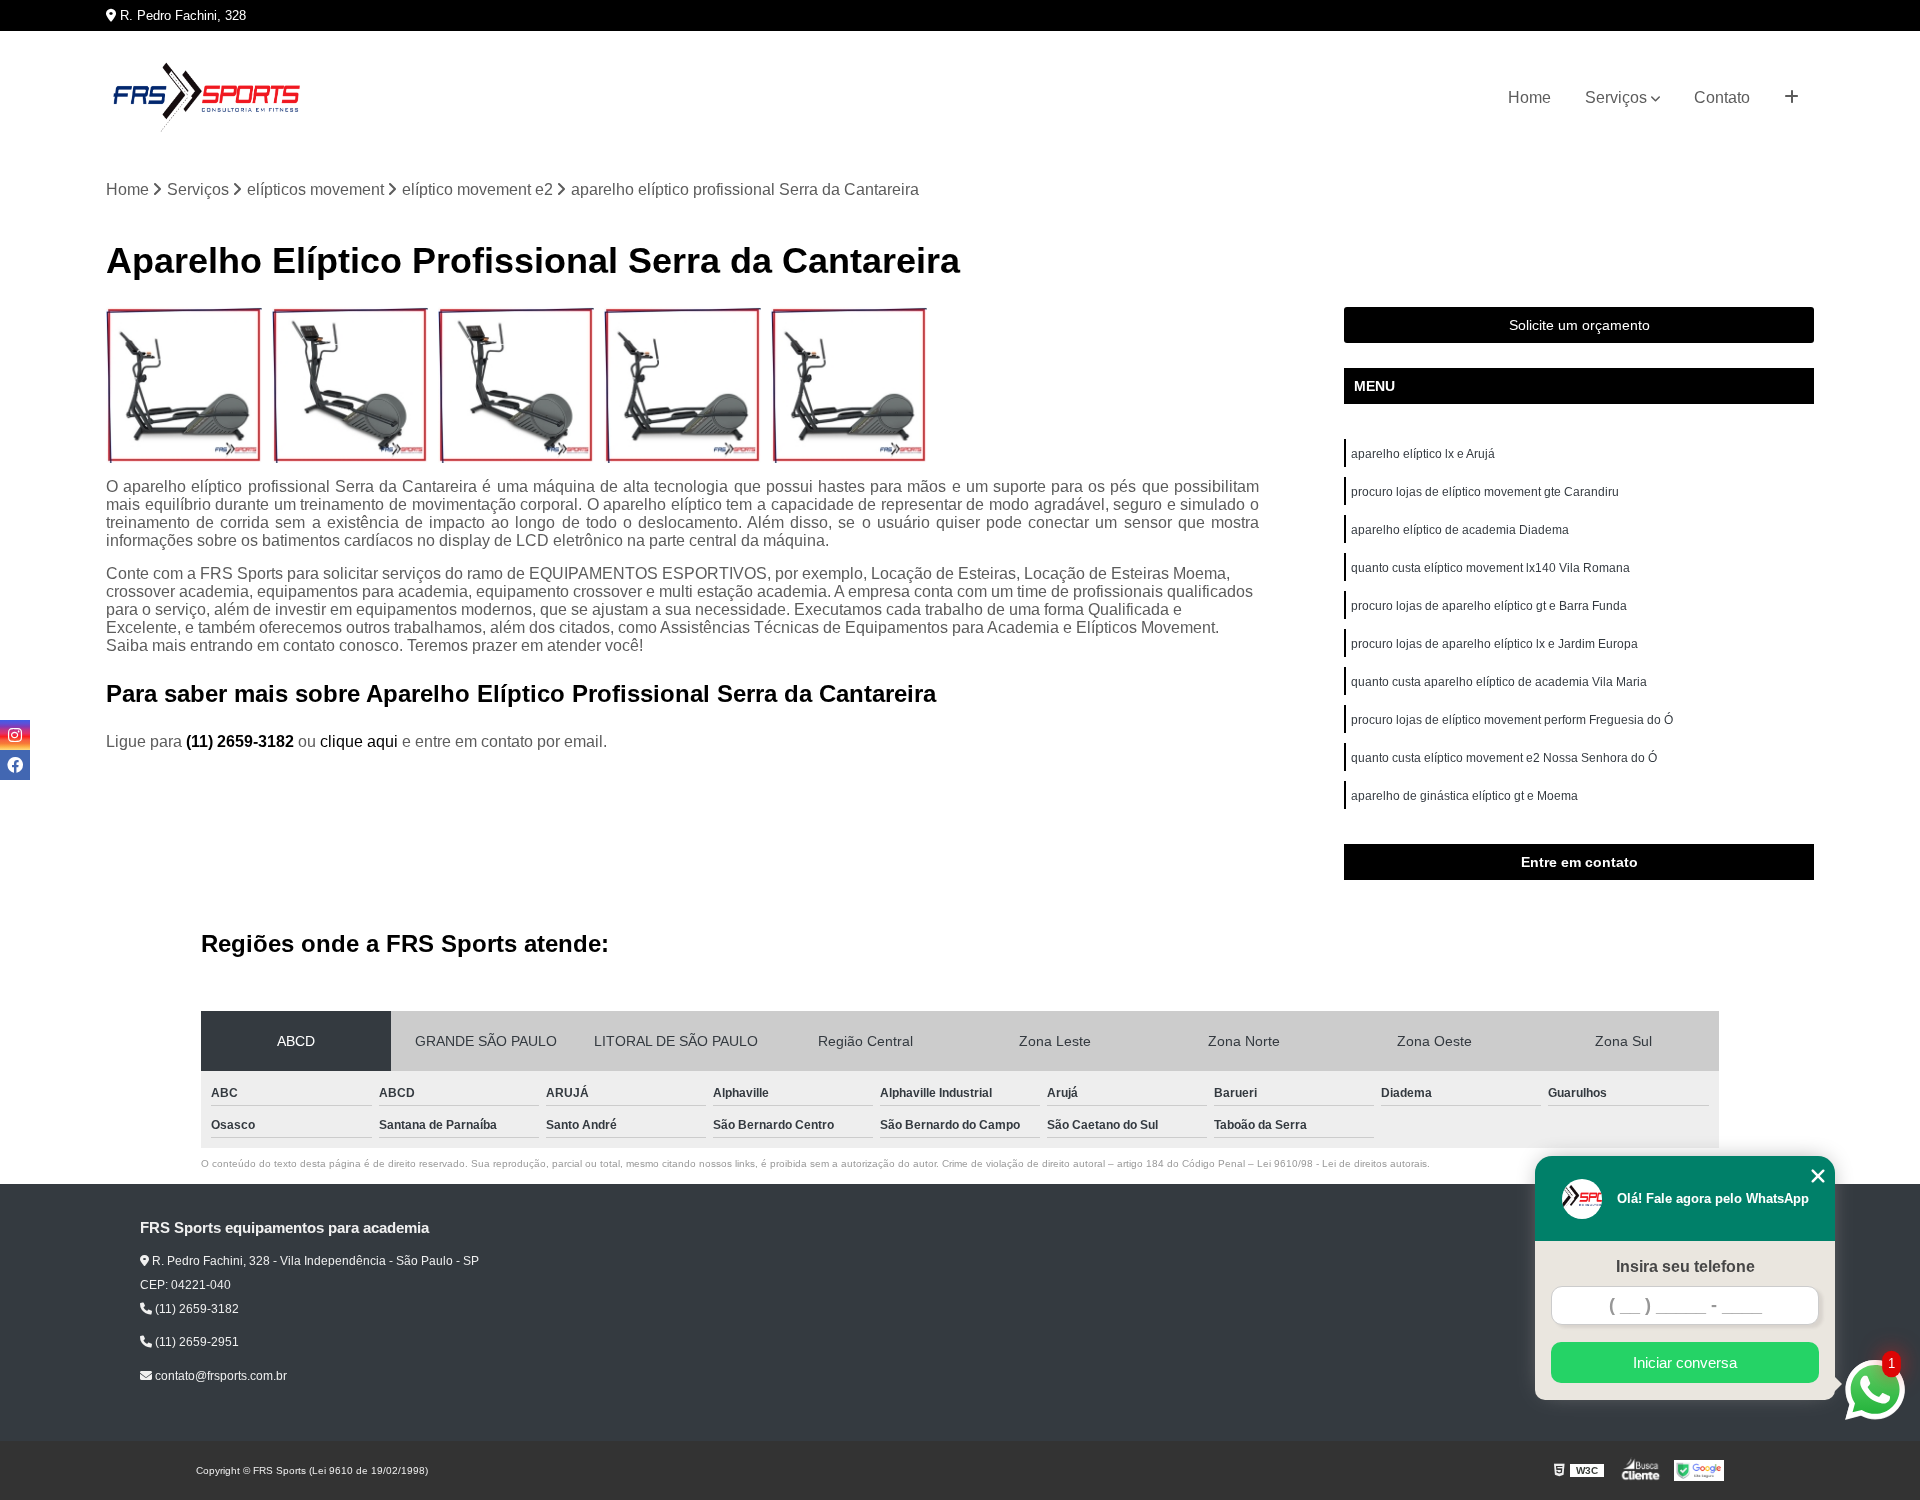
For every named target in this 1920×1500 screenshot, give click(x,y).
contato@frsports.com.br (219, 1376)
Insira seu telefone (1685, 1266)
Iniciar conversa (1685, 1362)
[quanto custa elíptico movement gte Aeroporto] (350, 385)
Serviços (1616, 97)
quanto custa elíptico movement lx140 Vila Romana (1490, 568)
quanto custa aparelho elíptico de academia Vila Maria (1499, 682)
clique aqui (359, 741)
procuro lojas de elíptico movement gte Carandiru (1485, 492)
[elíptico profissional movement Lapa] (184, 385)
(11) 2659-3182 (242, 741)
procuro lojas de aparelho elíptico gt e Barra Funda (1489, 606)
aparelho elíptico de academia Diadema (1460, 530)
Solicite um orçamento (1579, 325)
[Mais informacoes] (1791, 98)
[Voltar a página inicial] (206, 98)
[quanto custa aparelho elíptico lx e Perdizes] (516, 385)
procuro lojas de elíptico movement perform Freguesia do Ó (1512, 720)
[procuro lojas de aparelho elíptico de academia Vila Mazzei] (849, 385)
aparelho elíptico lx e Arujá (1423, 454)
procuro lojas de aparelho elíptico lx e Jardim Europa (1494, 644)
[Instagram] (15, 735)
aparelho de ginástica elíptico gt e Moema (1464, 796)
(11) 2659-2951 (195, 1342)
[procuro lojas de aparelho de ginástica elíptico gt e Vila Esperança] (682, 385)
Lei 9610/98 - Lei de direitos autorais (1342, 1163)
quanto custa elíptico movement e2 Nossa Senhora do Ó (1504, 758)
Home (1529, 97)
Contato (1722, 97)
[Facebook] (15, 765)
